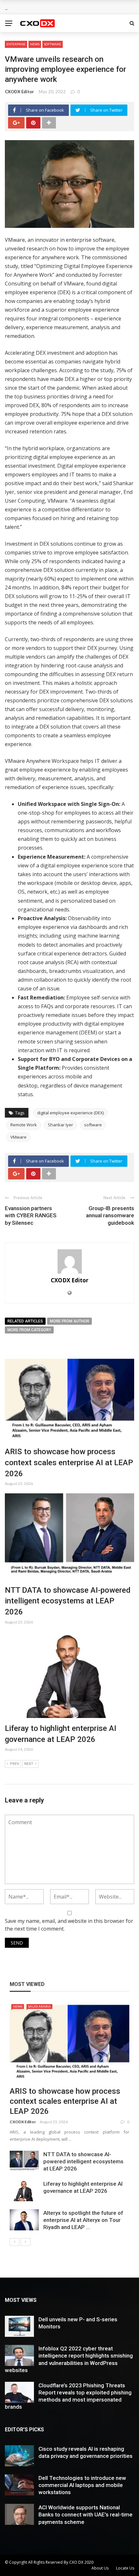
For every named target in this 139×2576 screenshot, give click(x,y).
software (93, 1125)
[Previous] (15, 2242)
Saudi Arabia (39, 2006)
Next (29, 1764)
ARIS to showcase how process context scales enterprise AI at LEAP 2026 (69, 1462)
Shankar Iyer (60, 1125)
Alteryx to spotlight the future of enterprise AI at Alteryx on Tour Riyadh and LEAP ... (83, 2220)
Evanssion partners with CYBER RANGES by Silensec (31, 1215)
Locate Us (125, 2568)
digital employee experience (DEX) (70, 1113)
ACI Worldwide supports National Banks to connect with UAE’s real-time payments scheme (86, 2515)
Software (53, 44)
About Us (100, 2568)
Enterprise (16, 44)
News (35, 44)
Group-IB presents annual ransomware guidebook (110, 1215)
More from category (29, 1330)
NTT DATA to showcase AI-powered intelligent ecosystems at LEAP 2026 (68, 1601)
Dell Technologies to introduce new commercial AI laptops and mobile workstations (82, 2485)
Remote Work (24, 1125)
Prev (15, 1764)
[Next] (26, 2242)
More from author (69, 1321)
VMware (18, 1137)
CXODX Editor (19, 92)
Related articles (25, 1321)
